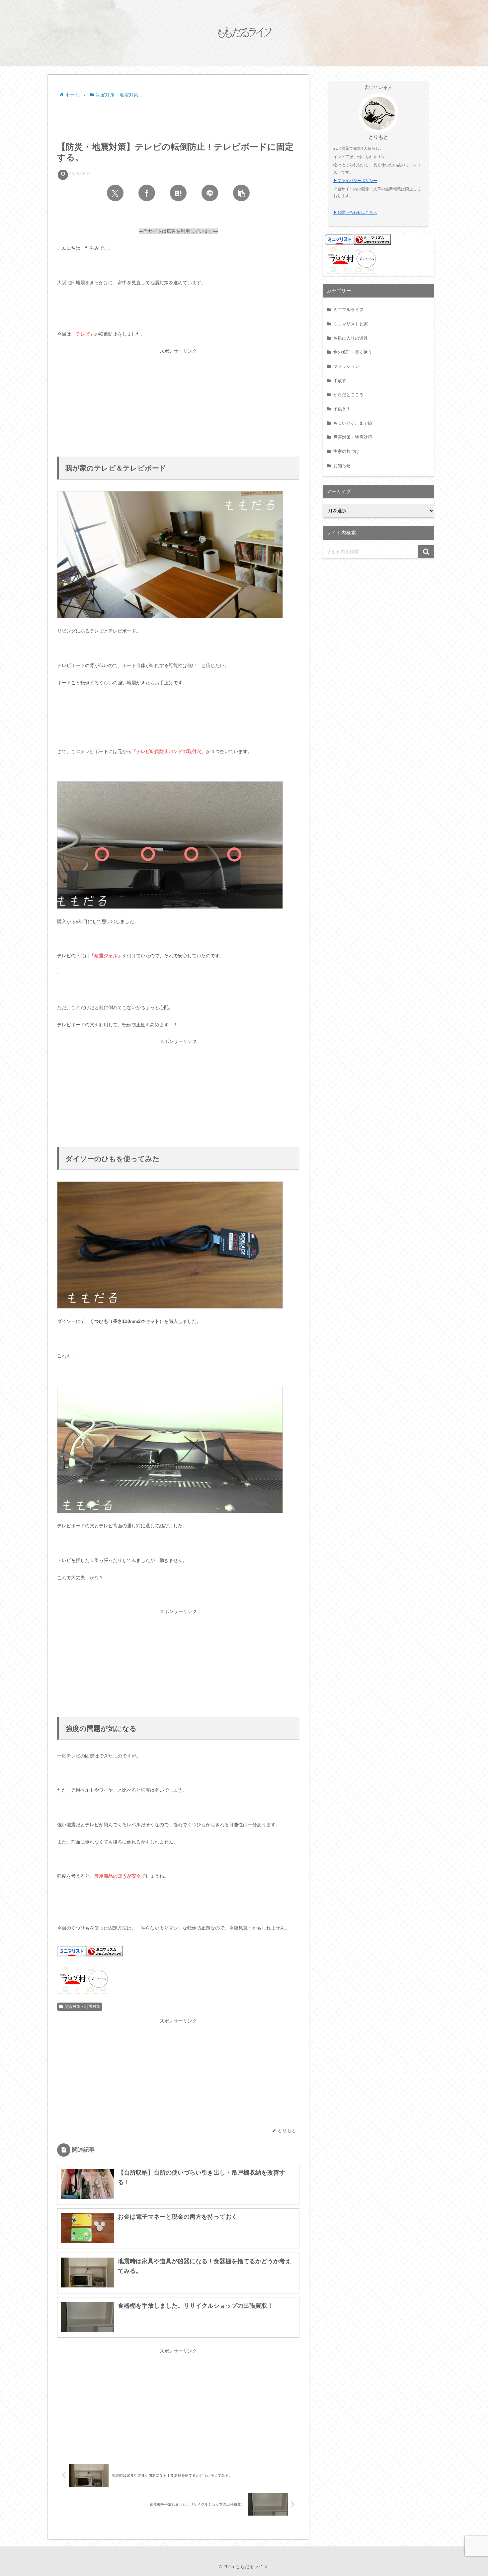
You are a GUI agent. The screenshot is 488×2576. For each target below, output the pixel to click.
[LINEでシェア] (210, 193)
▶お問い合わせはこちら (355, 213)
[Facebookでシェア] (147, 193)
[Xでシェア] (115, 193)
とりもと (378, 137)
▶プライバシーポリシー (355, 181)
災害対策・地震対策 (82, 2007)
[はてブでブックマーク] (178, 193)
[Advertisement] (178, 118)
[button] (241, 193)
